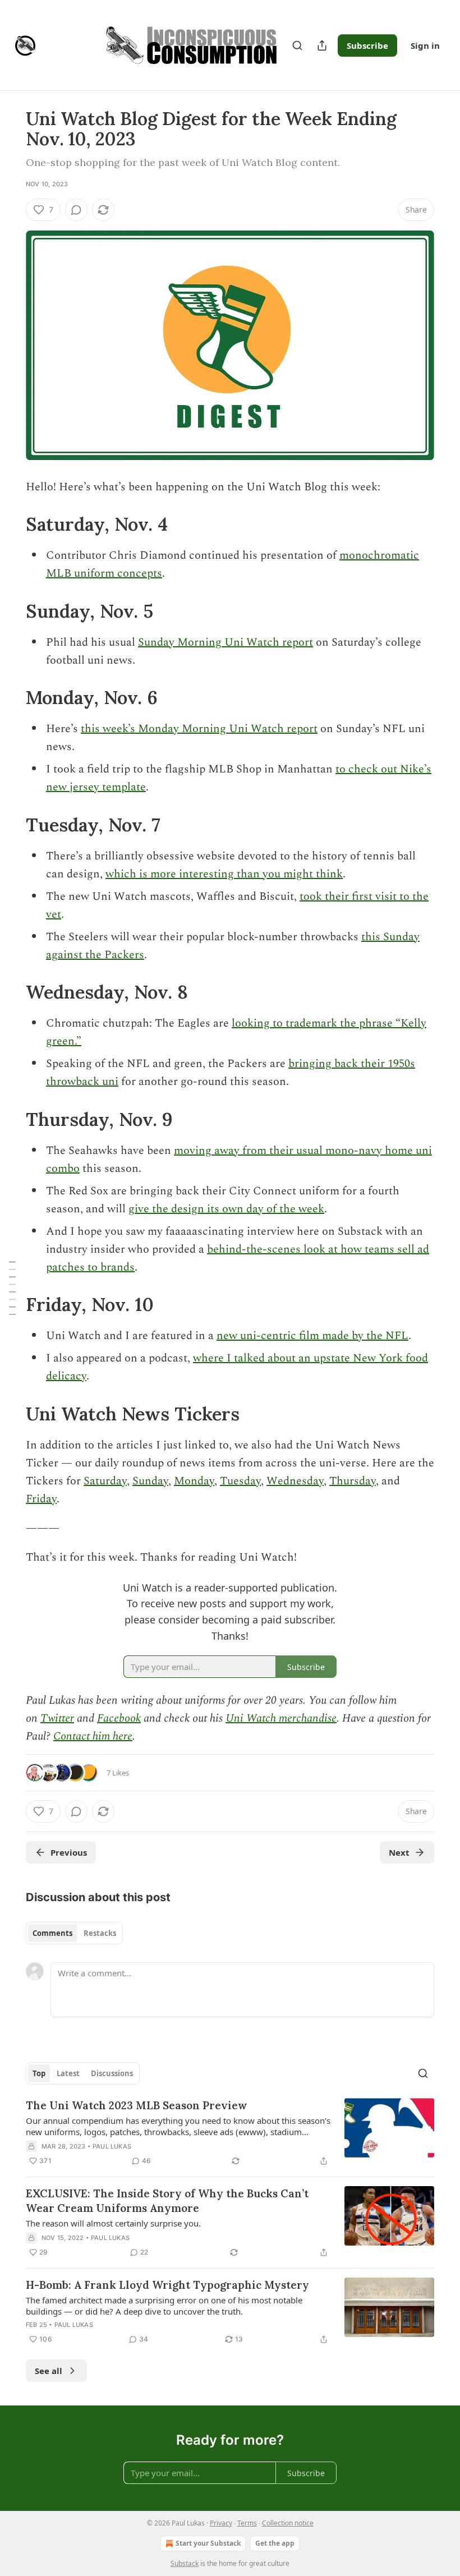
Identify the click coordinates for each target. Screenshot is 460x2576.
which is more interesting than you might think (224, 874)
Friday (41, 1499)
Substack (185, 2563)
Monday (194, 1481)
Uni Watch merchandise (281, 1718)
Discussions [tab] (112, 2073)
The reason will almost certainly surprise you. (113, 2223)
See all (49, 2371)
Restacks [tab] (100, 1933)
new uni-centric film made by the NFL (312, 1336)
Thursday (353, 1481)
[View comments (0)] (76, 210)
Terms (247, 2523)
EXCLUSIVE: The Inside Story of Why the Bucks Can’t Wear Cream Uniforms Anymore (167, 2201)
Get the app (275, 2543)
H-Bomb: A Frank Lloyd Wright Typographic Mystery (167, 2285)
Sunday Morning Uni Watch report (226, 642)
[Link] (10, 525)
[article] (230, 2133)
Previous (69, 1852)
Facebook (119, 1718)
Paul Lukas (112, 2146)
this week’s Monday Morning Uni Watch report (199, 729)
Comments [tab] (52, 1933)
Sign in (425, 45)
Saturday (105, 1481)
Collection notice (288, 2523)
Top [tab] (39, 2073)
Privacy (221, 2523)
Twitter (57, 1718)
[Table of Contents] (12, 1288)
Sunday (150, 1481)
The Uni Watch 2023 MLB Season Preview (137, 2105)
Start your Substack (208, 2543)
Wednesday (295, 1481)
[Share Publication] (322, 45)
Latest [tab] (68, 2073)
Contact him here (93, 1736)
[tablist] (74, 1933)
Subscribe (367, 45)
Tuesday (240, 1481)
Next (399, 1852)
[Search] (297, 45)
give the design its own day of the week (226, 1209)
